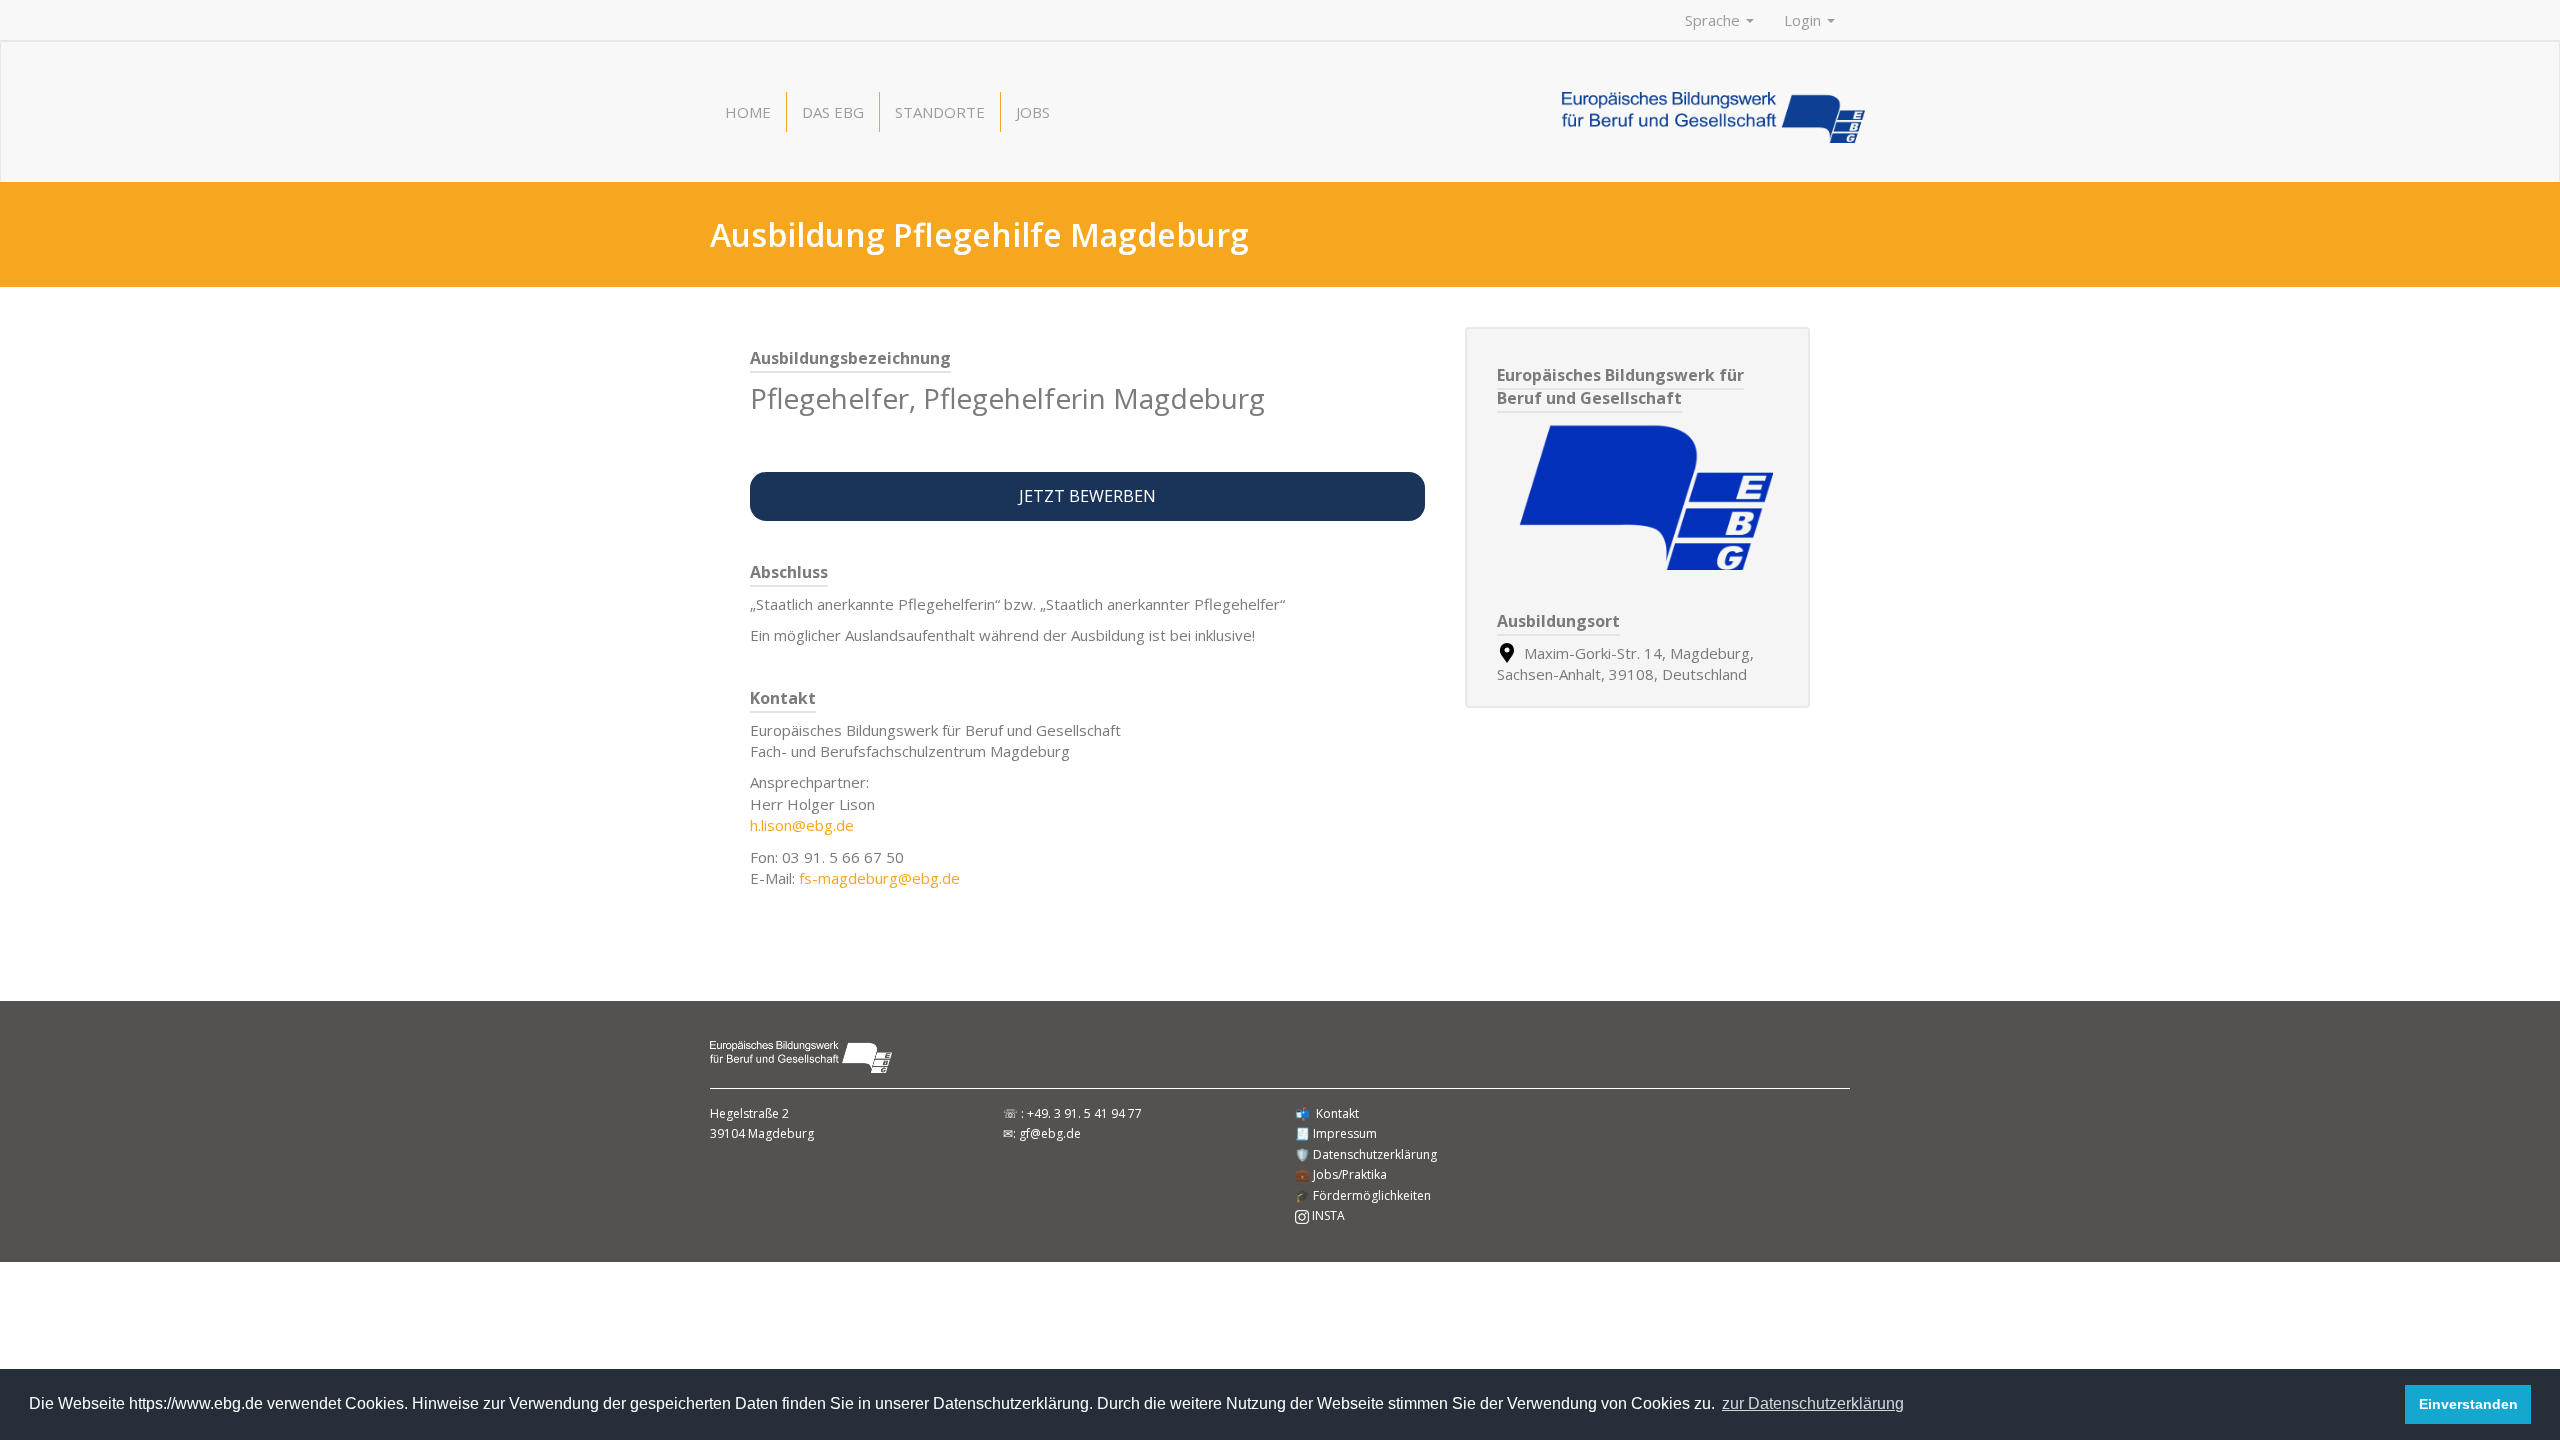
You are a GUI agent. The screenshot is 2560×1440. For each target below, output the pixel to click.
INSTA (1327, 1215)
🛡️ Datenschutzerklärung (1366, 1154)
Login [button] (1804, 20)
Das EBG (833, 112)
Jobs (1033, 112)
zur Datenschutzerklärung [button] (1813, 1403)
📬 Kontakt (1327, 1113)
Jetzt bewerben (1087, 496)
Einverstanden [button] (2468, 1404)
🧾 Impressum (1336, 1133)
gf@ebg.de (1050, 1133)
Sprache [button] (1714, 20)
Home (748, 112)
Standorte (940, 112)
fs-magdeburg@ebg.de (879, 878)
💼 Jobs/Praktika (1341, 1174)
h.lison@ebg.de (802, 825)
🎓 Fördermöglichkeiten (1363, 1195)
